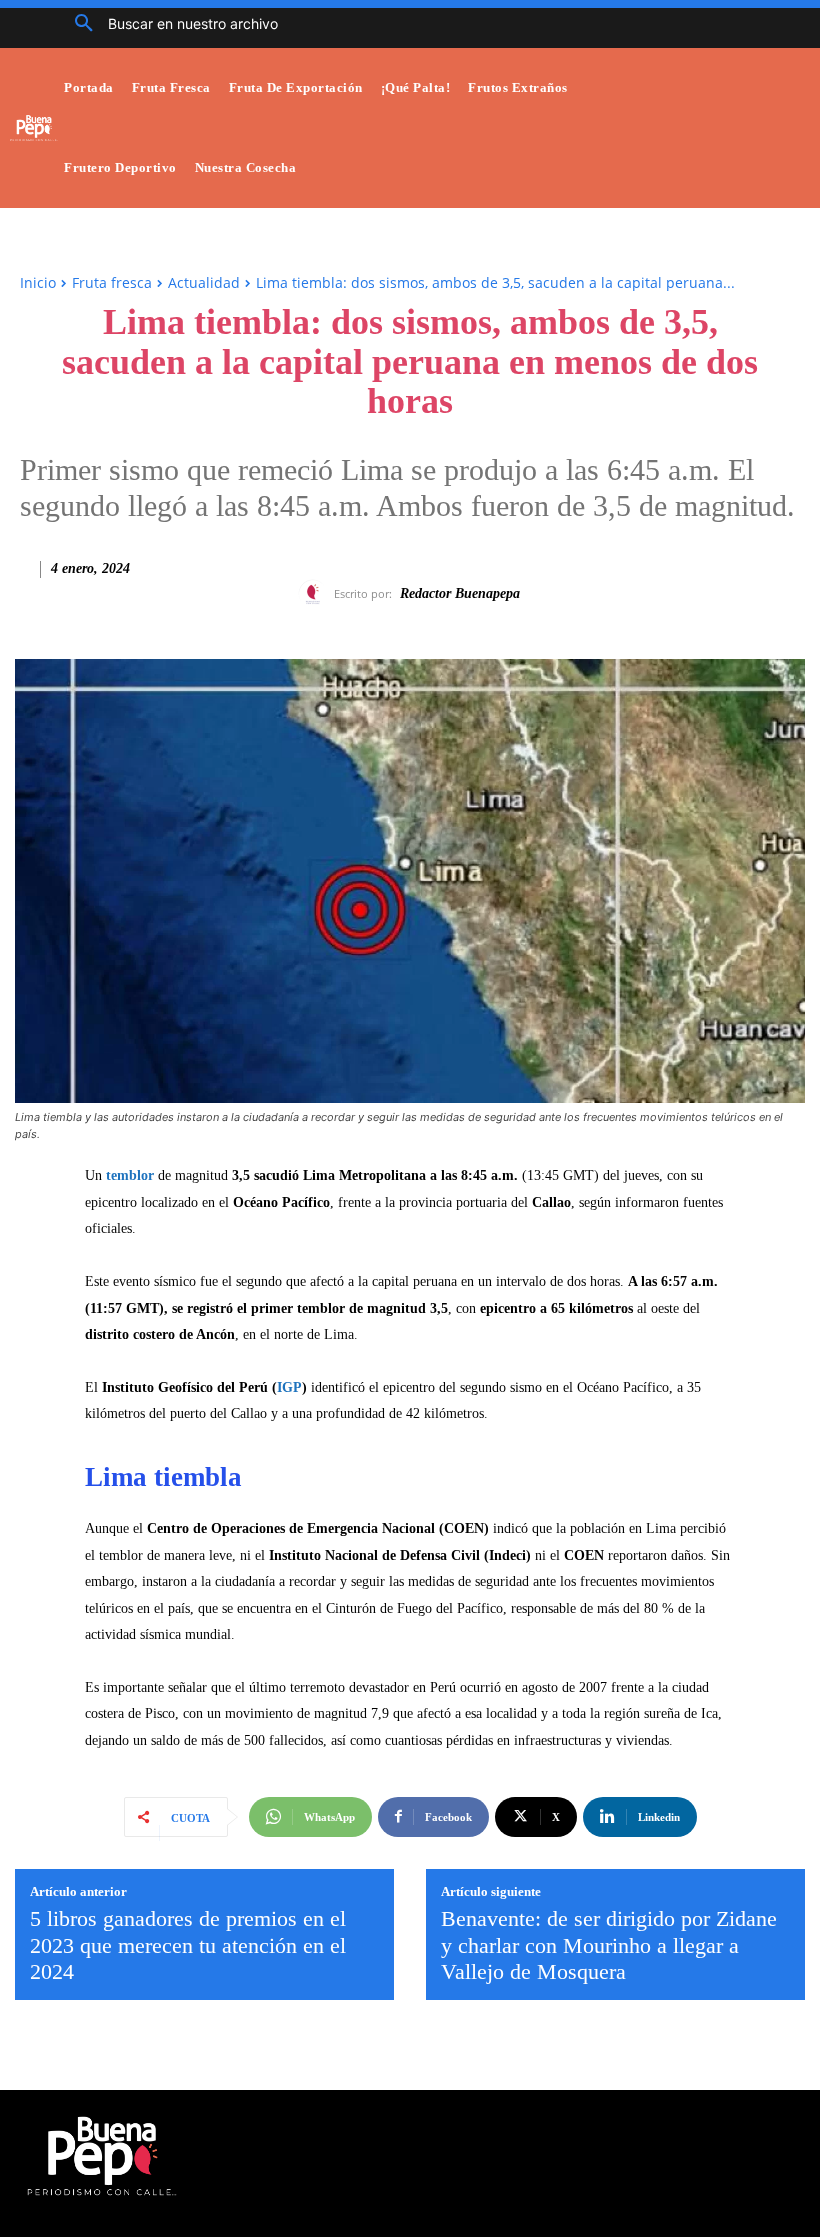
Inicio (38, 282)
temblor (130, 1175)
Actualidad (204, 282)
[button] (169, 24)
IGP (289, 1387)
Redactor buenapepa (460, 593)
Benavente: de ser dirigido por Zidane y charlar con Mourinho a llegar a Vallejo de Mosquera (609, 1945)
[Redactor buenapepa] (316, 594)
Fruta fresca (112, 282)
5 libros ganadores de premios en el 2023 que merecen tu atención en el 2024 (188, 1945)
